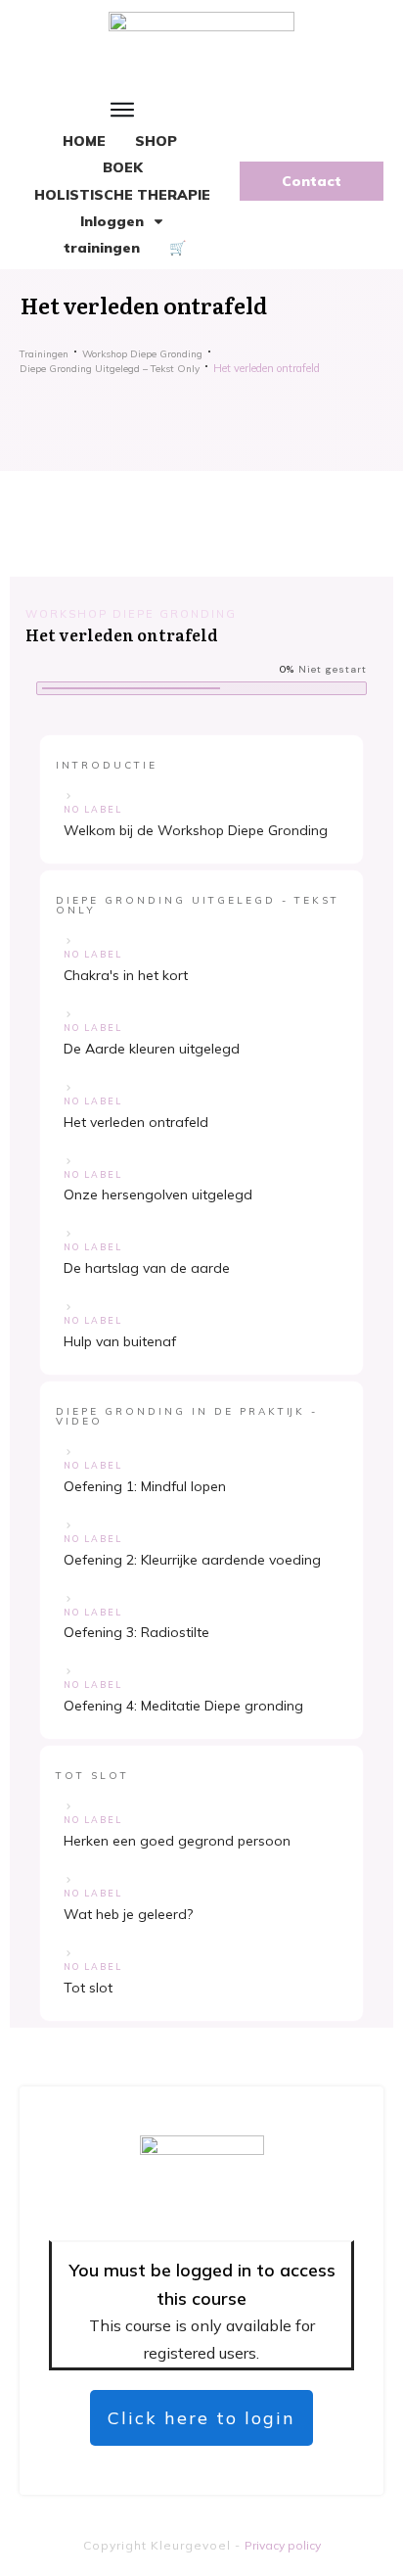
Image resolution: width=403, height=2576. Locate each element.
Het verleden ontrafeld (136, 1122)
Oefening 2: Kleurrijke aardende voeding (192, 1560)
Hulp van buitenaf (120, 1341)
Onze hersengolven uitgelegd (158, 1194)
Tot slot (88, 1988)
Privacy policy (283, 2545)
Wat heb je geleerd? (128, 1914)
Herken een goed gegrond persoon (177, 1841)
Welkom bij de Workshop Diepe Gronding (196, 830)
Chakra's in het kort (126, 975)
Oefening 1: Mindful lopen (145, 1486)
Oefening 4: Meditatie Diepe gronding (183, 1706)
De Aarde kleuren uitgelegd (152, 1049)
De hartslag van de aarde (147, 1268)
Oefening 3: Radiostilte (136, 1632)
